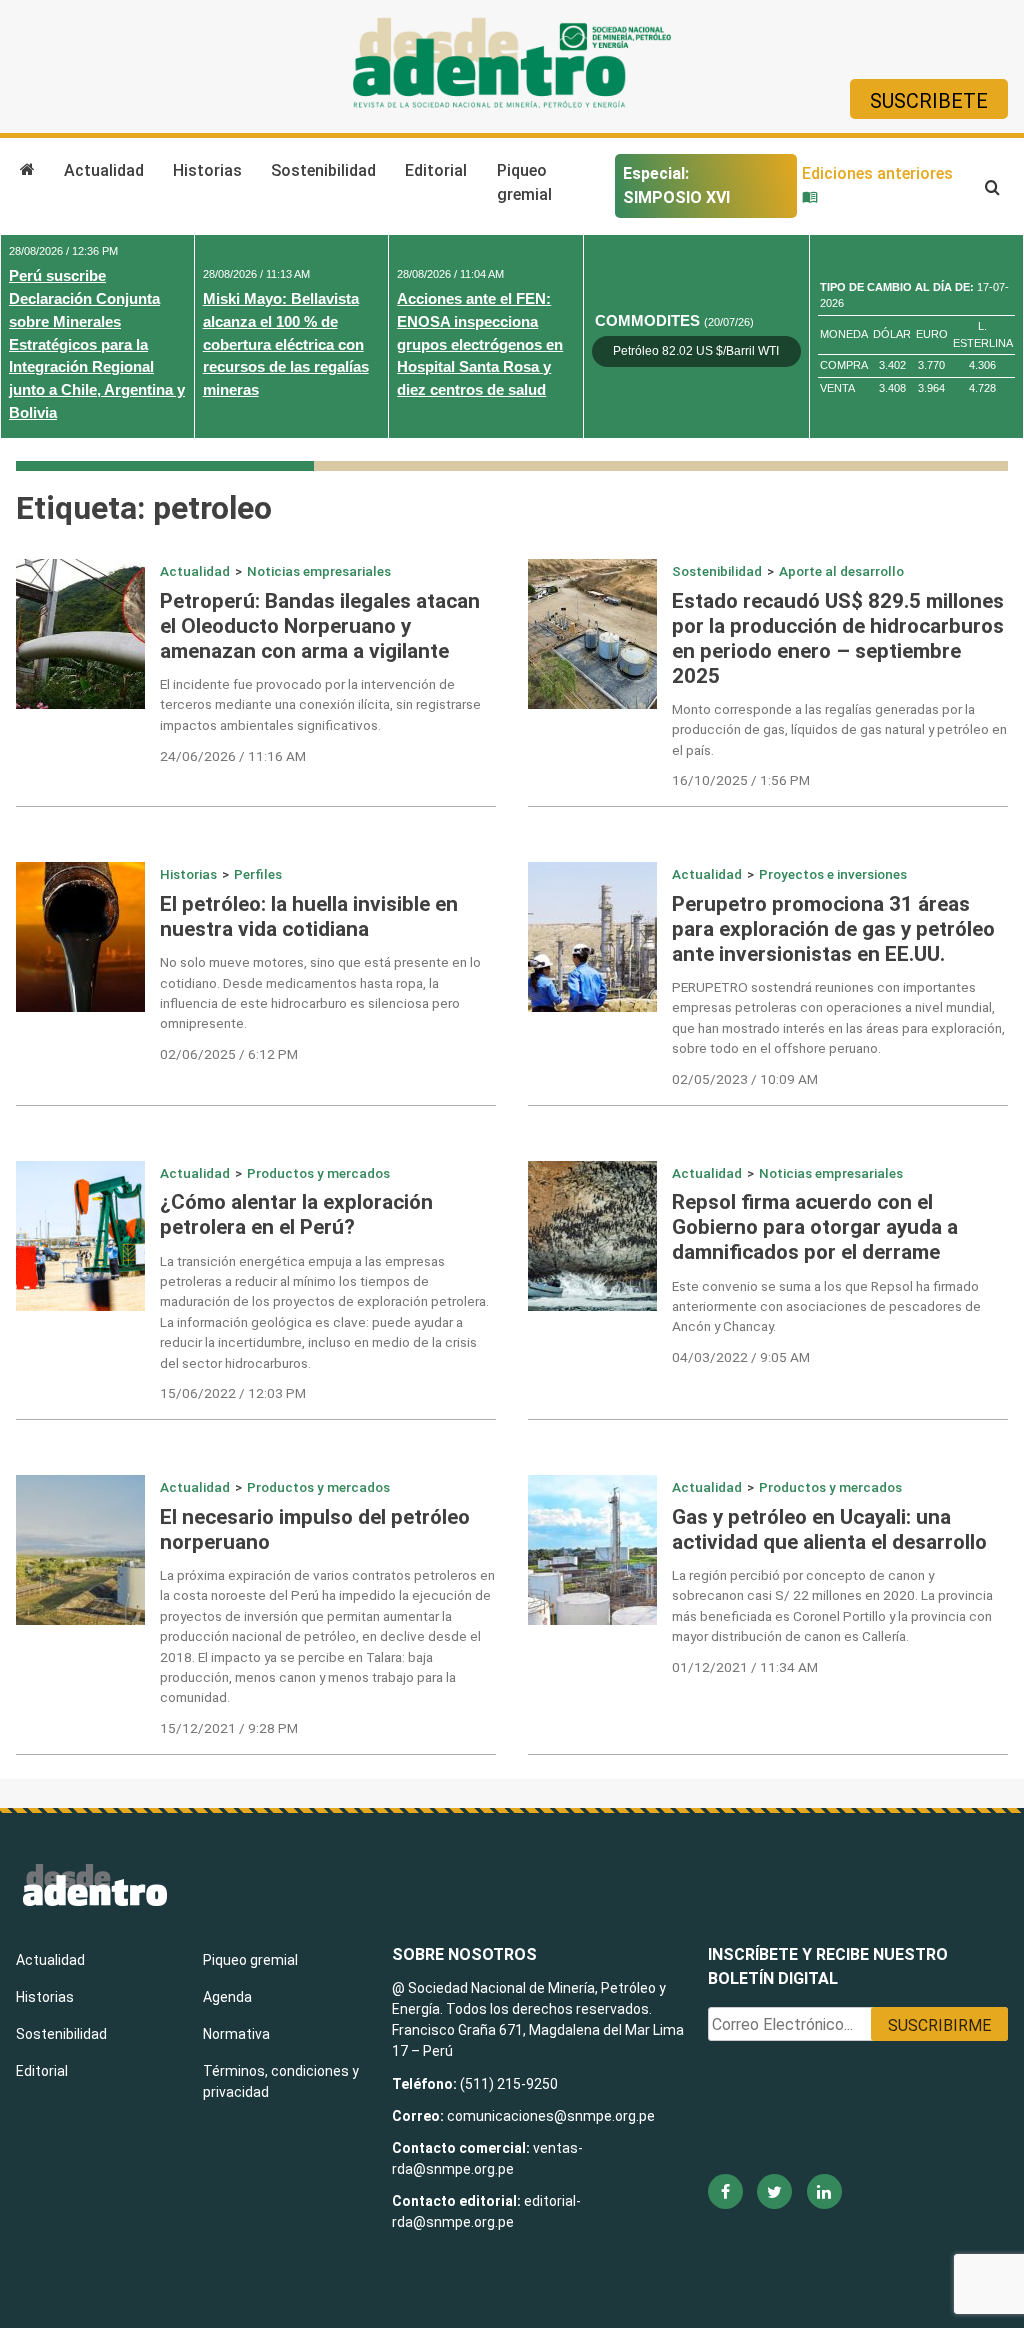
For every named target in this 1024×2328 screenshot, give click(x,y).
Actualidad (104, 170)
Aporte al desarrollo (841, 571)
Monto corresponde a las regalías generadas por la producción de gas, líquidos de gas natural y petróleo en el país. (839, 729)
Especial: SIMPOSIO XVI (676, 185)
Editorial (436, 170)
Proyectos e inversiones (833, 874)
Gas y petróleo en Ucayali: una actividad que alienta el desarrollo (829, 1529)
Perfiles (258, 874)
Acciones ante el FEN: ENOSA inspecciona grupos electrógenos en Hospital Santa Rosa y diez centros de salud (480, 344)
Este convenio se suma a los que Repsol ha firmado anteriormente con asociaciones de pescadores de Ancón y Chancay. (826, 1306)
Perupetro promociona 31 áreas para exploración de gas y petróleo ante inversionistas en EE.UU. (833, 929)
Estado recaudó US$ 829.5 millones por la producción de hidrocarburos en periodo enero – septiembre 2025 (838, 638)
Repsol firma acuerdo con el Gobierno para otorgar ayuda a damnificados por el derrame (815, 1227)
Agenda (227, 1997)
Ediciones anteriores (877, 173)
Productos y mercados (318, 1173)
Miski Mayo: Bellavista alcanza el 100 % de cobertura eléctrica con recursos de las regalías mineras (286, 344)
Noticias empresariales (319, 571)
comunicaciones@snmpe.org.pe (552, 2116)
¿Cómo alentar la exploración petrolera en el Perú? (296, 1214)
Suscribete (929, 101)
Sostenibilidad (323, 170)
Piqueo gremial (524, 182)
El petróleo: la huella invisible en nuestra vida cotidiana (309, 916)
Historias (207, 170)
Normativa (236, 2034)
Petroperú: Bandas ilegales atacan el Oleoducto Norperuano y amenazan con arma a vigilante (320, 626)
